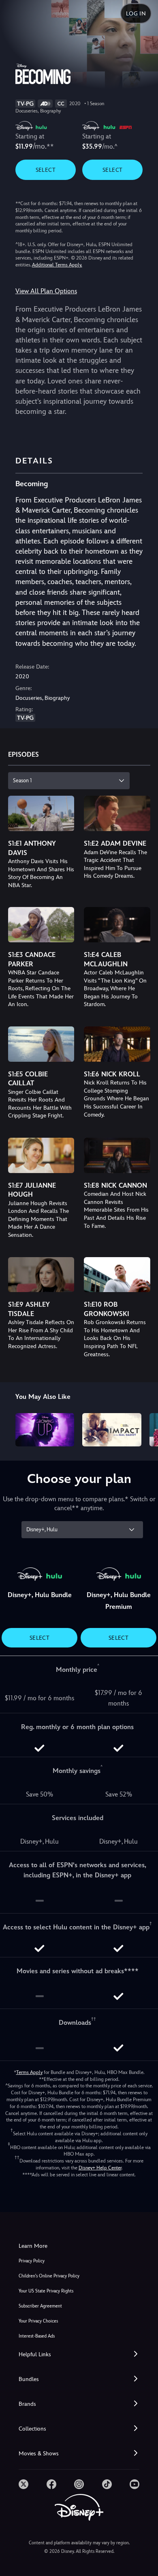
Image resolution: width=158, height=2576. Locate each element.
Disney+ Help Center (100, 2168)
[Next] (144, 1429)
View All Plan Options (46, 291)
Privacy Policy (32, 2261)
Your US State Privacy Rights (46, 2291)
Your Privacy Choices (38, 2321)
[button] (79, 2354)
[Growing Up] (45, 1430)
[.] (23, 2484)
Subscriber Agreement (40, 2306)
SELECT (46, 170)
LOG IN (136, 13)
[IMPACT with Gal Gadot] (112, 1430)
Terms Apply (29, 2072)
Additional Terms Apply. (57, 265)
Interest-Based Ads (37, 2336)
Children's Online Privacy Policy (49, 2276)
